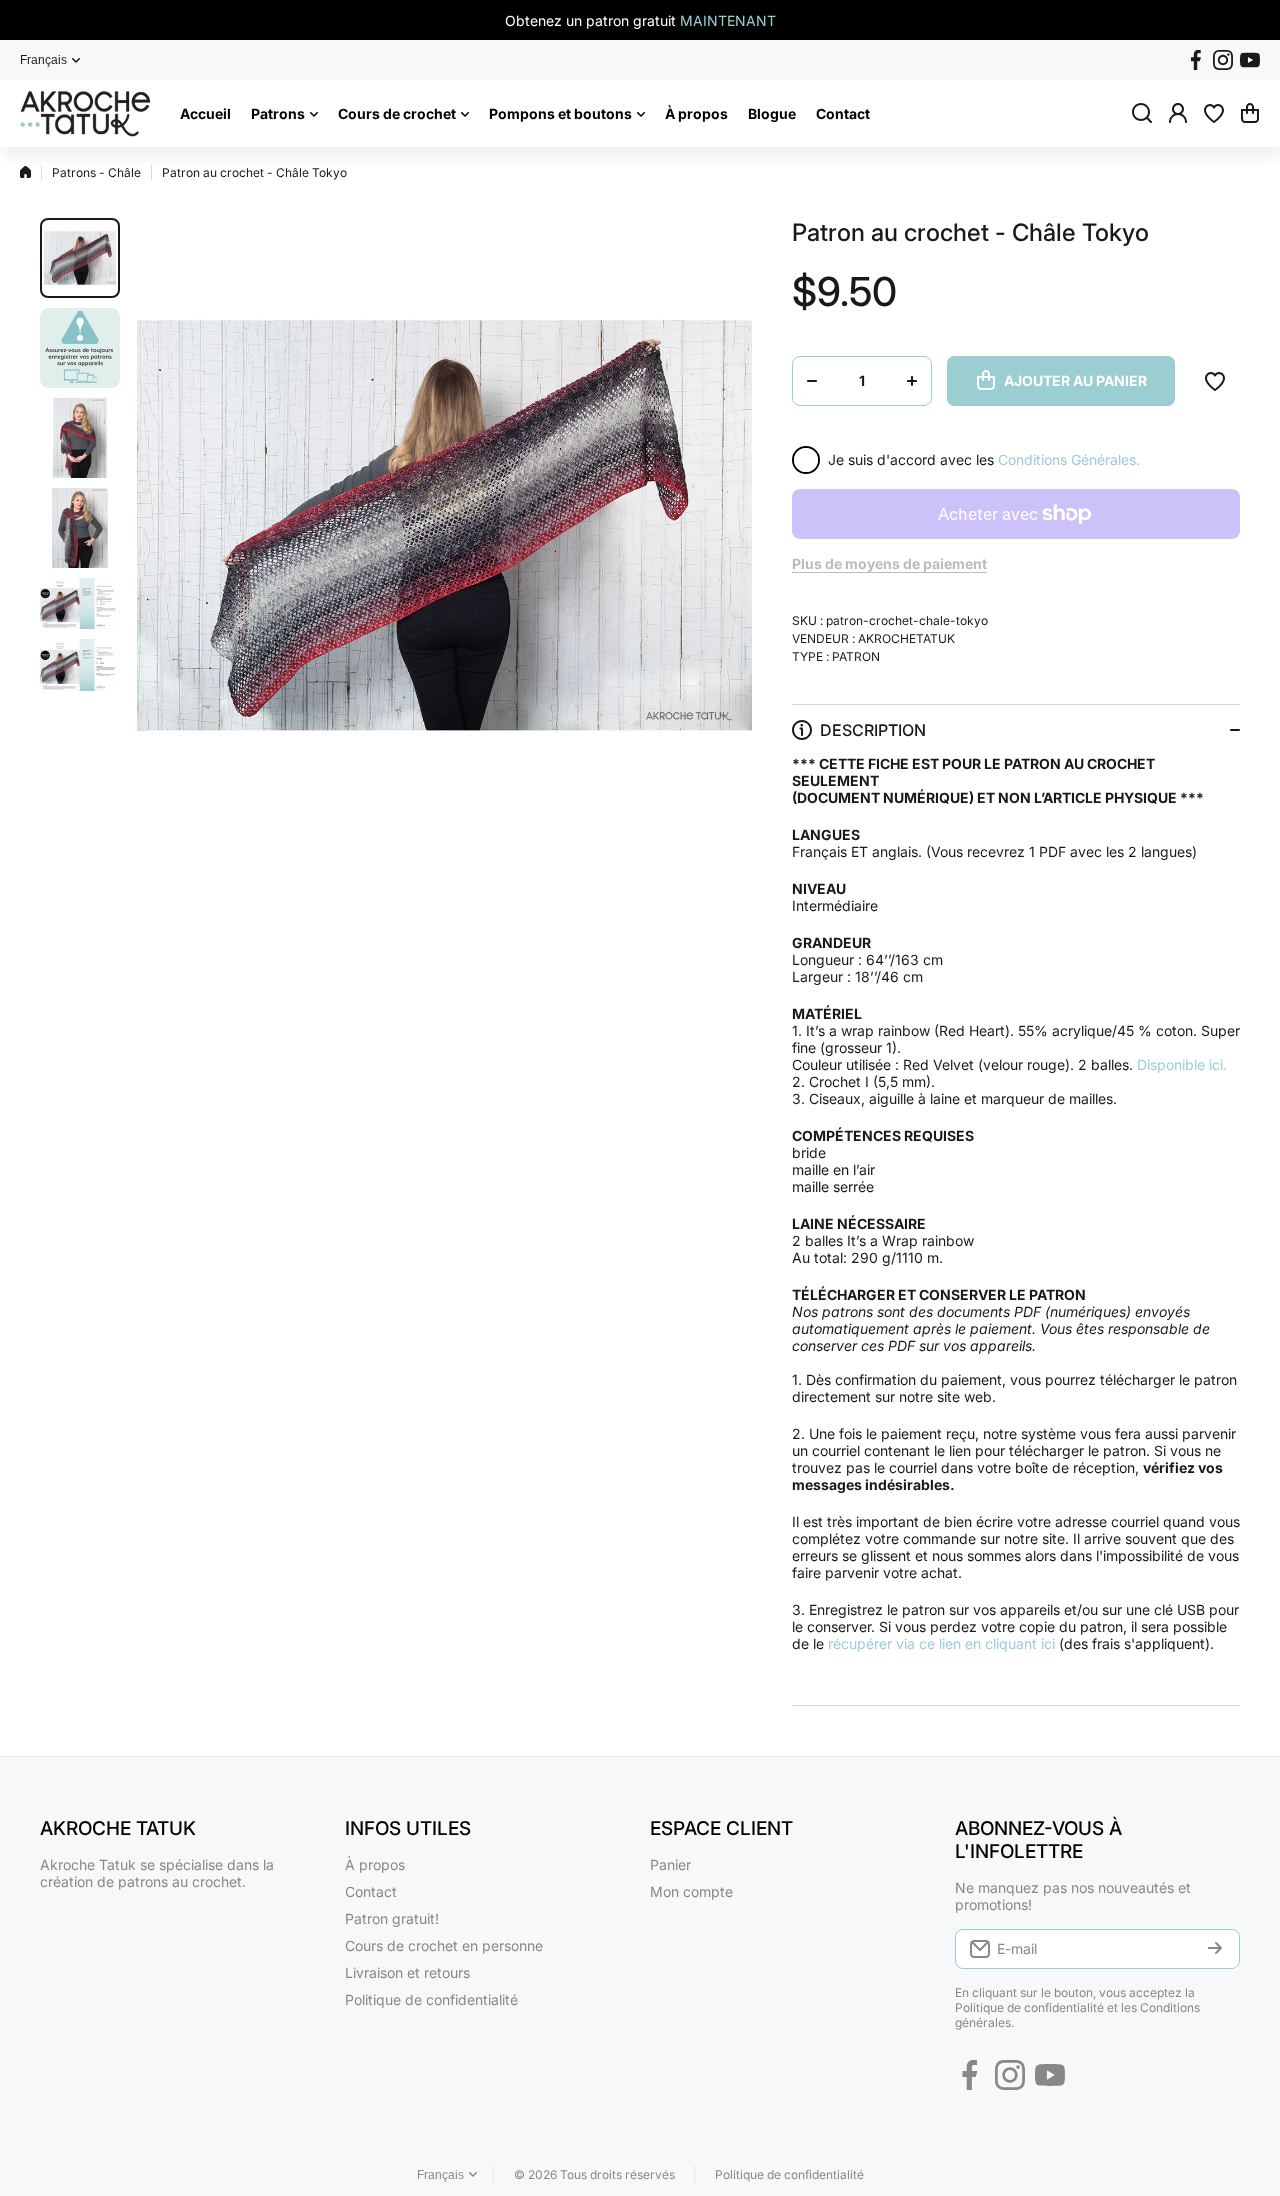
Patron (856, 656)
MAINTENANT (728, 20)
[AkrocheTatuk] (85, 113)
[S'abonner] (1215, 1949)
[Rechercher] (1142, 113)
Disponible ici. (1182, 1064)
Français (43, 60)
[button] (1250, 113)
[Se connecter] (1178, 113)
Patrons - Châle (96, 172)
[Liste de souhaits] (1214, 113)
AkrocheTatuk (906, 638)
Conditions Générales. (1069, 459)
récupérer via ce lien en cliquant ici (941, 1643)
